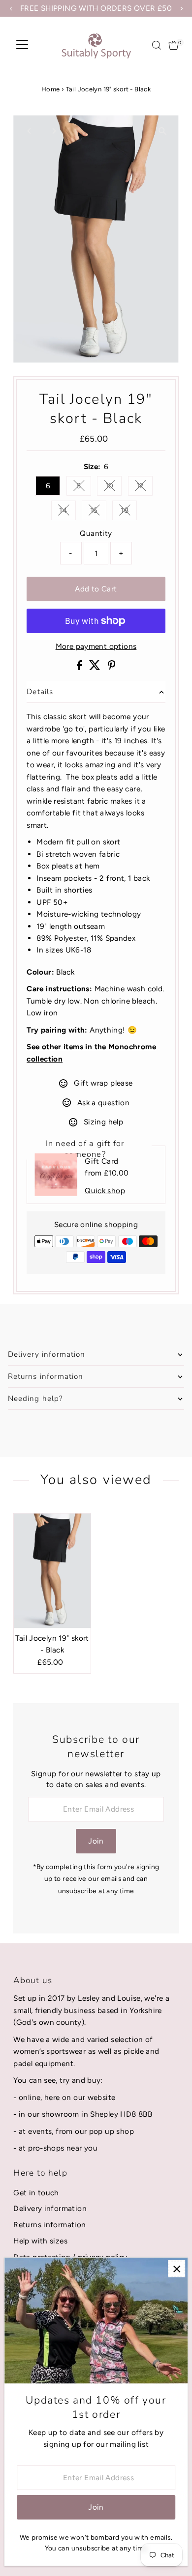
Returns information (49, 2225)
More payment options (96, 646)
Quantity (96, 533)
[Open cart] (174, 45)
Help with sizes (40, 2241)
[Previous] (29, 131)
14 (67, 512)
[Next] (53, 131)
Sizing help (103, 1122)
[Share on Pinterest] (112, 667)
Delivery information (50, 2208)
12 (144, 487)
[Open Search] (157, 45)
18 (129, 512)
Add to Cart (96, 589)
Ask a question (103, 1103)
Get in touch (36, 2193)
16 (98, 512)
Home (51, 89)
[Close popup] (176, 2269)
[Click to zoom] (163, 131)
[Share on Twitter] (96, 667)
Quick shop (105, 1190)
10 (113, 487)
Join (96, 1841)
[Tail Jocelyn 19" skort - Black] (52, 1571)
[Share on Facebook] (80, 667)
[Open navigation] (22, 45)
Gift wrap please (103, 1083)
